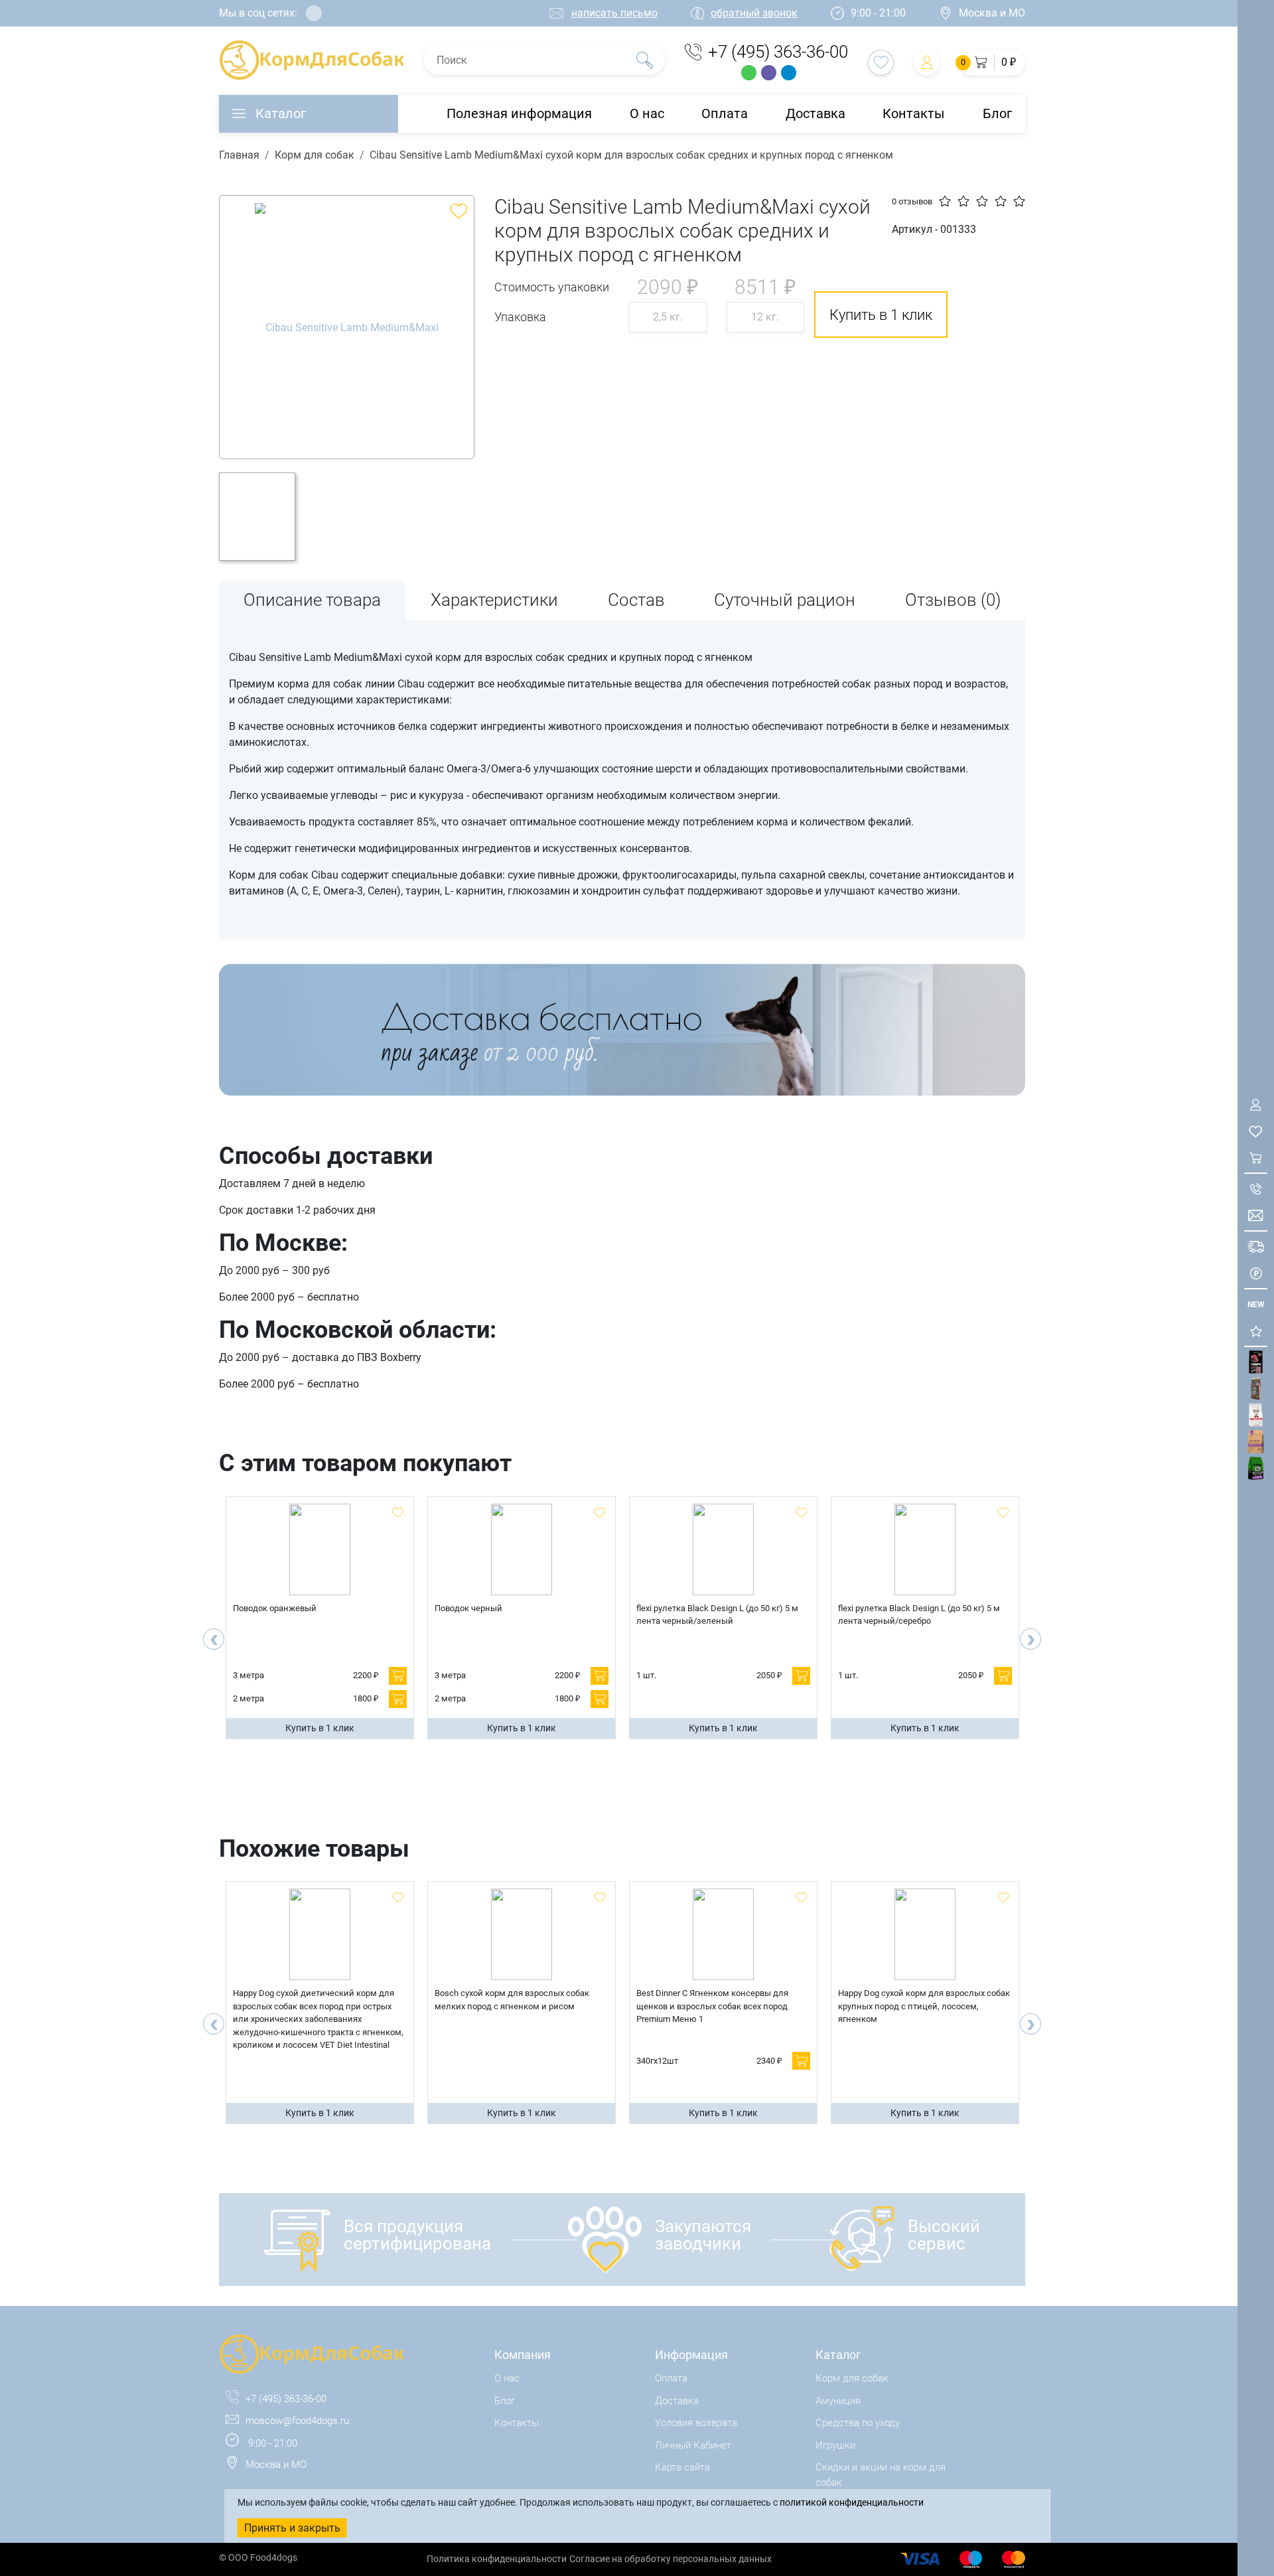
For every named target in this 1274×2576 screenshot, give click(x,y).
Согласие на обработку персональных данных (671, 2559)
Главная (239, 155)
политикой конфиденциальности (852, 2502)
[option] (347, 327)
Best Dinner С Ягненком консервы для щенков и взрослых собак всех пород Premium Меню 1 (712, 2006)
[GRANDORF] (1256, 1442)
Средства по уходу (858, 2423)
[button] (992, 63)
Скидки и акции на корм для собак (881, 2475)
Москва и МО (992, 13)
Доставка (815, 113)
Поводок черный (468, 1608)
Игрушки (835, 2445)
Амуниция (838, 2401)
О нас (647, 113)
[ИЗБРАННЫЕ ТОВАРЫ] (1256, 1131)
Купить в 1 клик (320, 1728)
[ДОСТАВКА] (1256, 1247)
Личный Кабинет (693, 2445)
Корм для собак (315, 155)
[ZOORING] (1256, 1468)
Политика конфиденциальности (497, 2559)
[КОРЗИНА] (1256, 1158)
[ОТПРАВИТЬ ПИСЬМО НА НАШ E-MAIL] (1256, 1215)
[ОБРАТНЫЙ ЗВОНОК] (1256, 1189)
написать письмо (614, 13)
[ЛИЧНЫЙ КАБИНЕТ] (1256, 1105)
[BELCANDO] (1256, 1389)
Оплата (725, 113)
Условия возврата (696, 2423)
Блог (997, 113)
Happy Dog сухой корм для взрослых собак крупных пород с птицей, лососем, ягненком (924, 2006)
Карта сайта (682, 2467)
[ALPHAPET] (1256, 1362)
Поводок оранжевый (275, 1608)
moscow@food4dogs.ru (297, 2421)
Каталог (281, 113)
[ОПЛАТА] (1256, 1273)
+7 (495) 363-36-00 (778, 52)
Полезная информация (519, 113)
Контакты (914, 113)
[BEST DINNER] (1256, 1415)
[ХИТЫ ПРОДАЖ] (1256, 1331)
